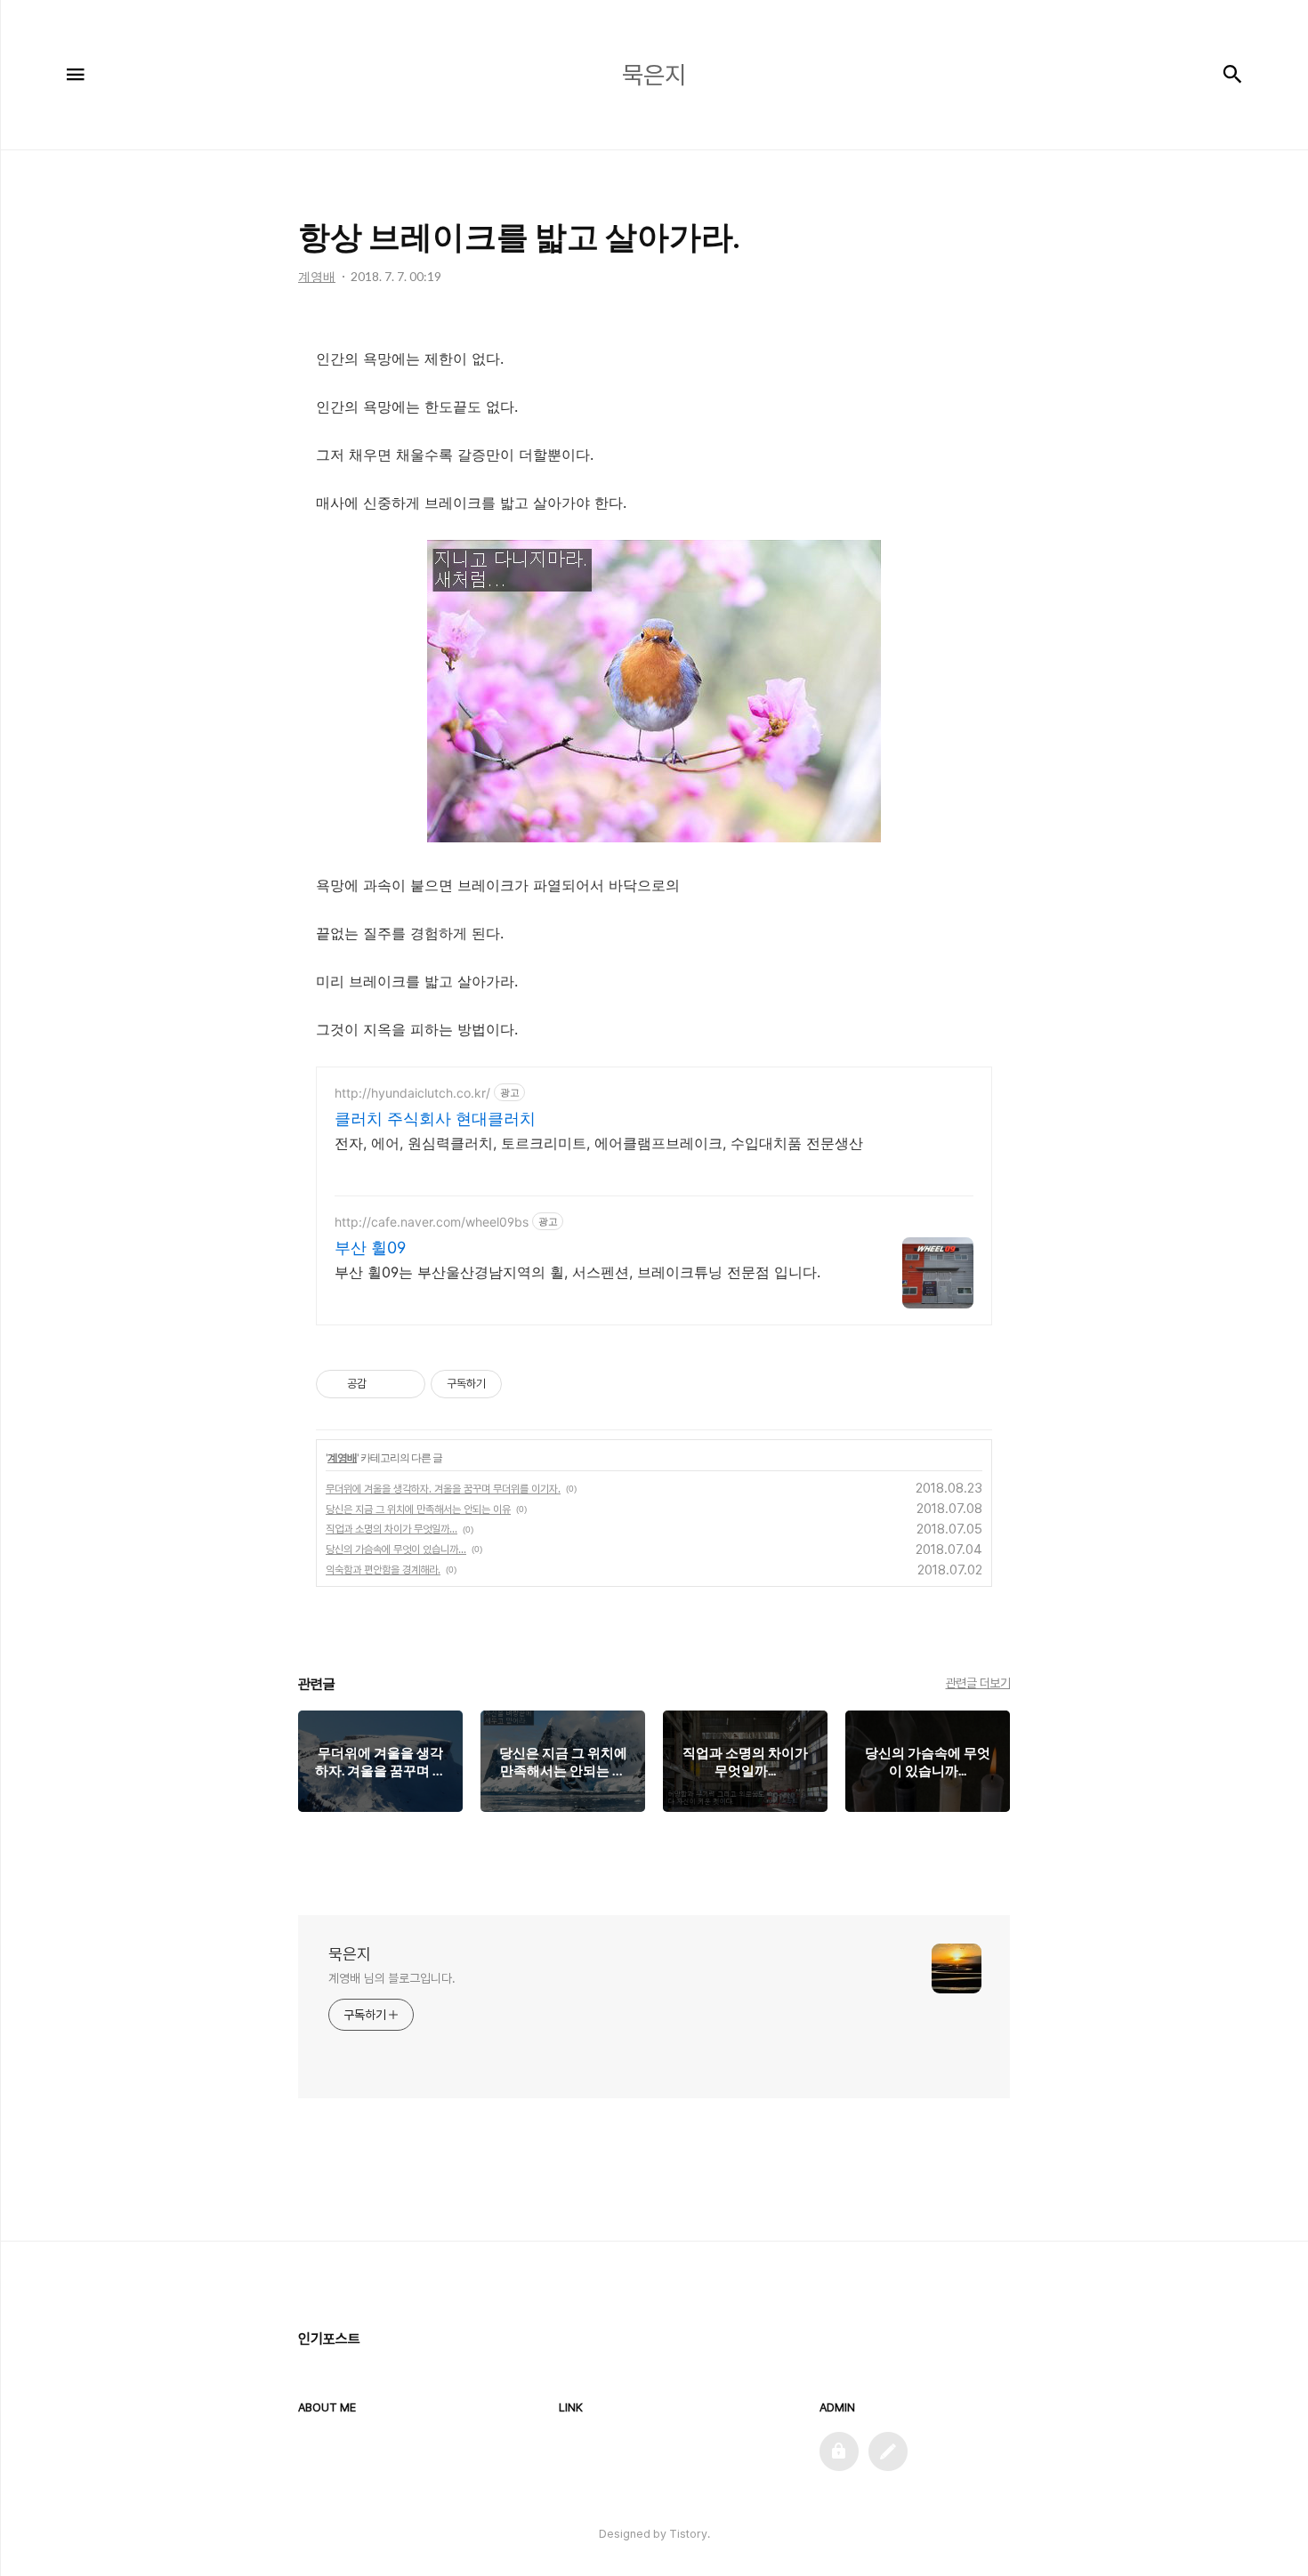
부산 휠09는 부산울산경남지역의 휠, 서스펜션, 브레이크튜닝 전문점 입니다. (577, 1272)
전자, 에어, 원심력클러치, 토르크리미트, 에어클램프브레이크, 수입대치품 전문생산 (599, 1143)
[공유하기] (383, 1384)
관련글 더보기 (978, 1683)
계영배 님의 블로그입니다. (392, 1978)
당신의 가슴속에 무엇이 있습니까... (396, 1550)
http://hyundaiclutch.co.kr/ (412, 1093)
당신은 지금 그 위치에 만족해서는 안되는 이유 (418, 1509)
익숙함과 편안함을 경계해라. (383, 1570)
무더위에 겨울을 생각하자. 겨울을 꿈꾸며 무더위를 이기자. (443, 1489)
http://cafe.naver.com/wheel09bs (432, 1222)
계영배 (342, 1457)
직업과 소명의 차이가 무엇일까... (392, 1529)
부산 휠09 (370, 1248)
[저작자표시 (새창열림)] (510, 1384)
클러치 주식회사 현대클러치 (435, 1119)
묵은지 (350, 1954)
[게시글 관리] (405, 1384)
